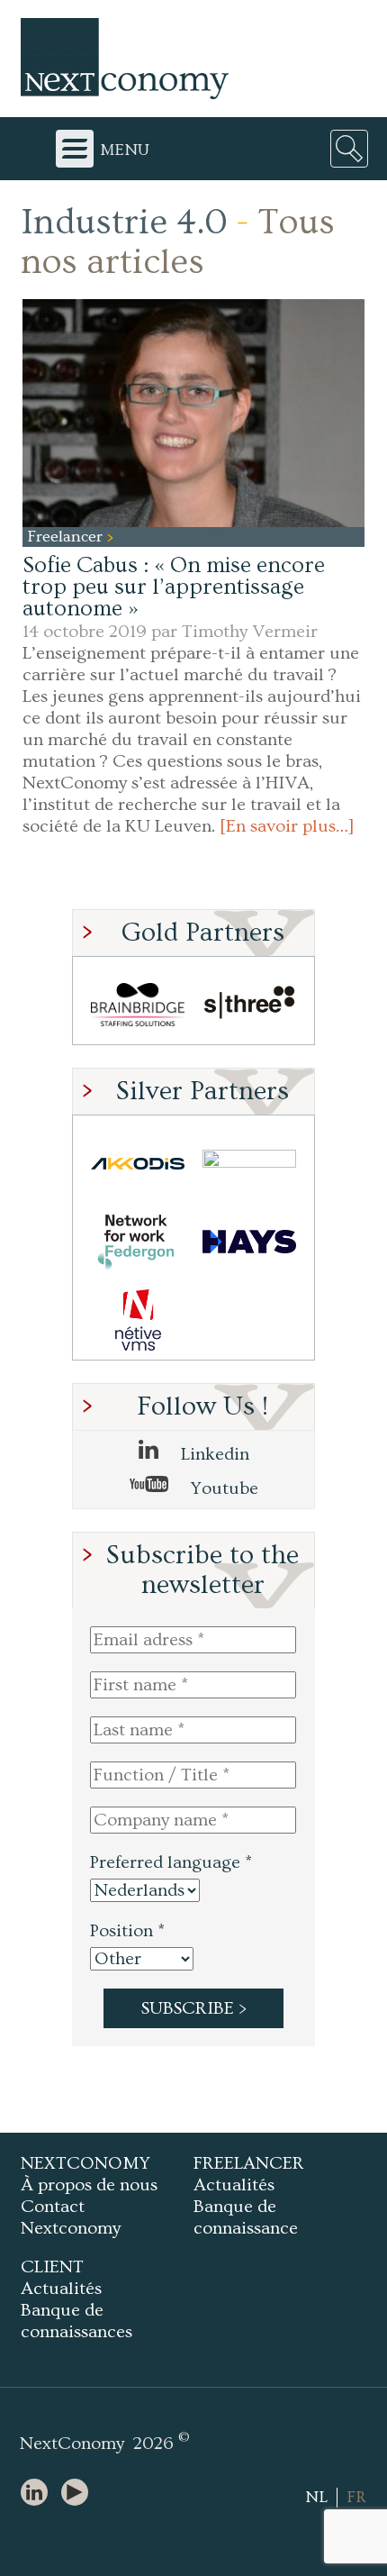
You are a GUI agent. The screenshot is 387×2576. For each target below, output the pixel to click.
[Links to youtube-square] (79, 2494)
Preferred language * (171, 1862)
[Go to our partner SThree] (249, 1005)
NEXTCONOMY (85, 2163)
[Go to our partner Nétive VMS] (138, 1320)
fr (356, 2497)
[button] (193, 413)
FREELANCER (249, 2163)
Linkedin (213, 1454)
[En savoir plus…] (287, 826)
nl (316, 2497)
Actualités (234, 2185)
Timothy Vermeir (250, 632)
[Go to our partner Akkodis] (138, 1164)
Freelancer (67, 537)
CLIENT (52, 2267)
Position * (127, 1931)
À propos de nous (89, 2185)
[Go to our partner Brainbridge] (138, 1005)
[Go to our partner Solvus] (249, 1164)
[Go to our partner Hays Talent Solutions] (249, 1242)
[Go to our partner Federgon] (138, 1242)
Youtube (222, 1488)
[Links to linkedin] (39, 2494)
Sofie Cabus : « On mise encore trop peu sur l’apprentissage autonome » (174, 587)
